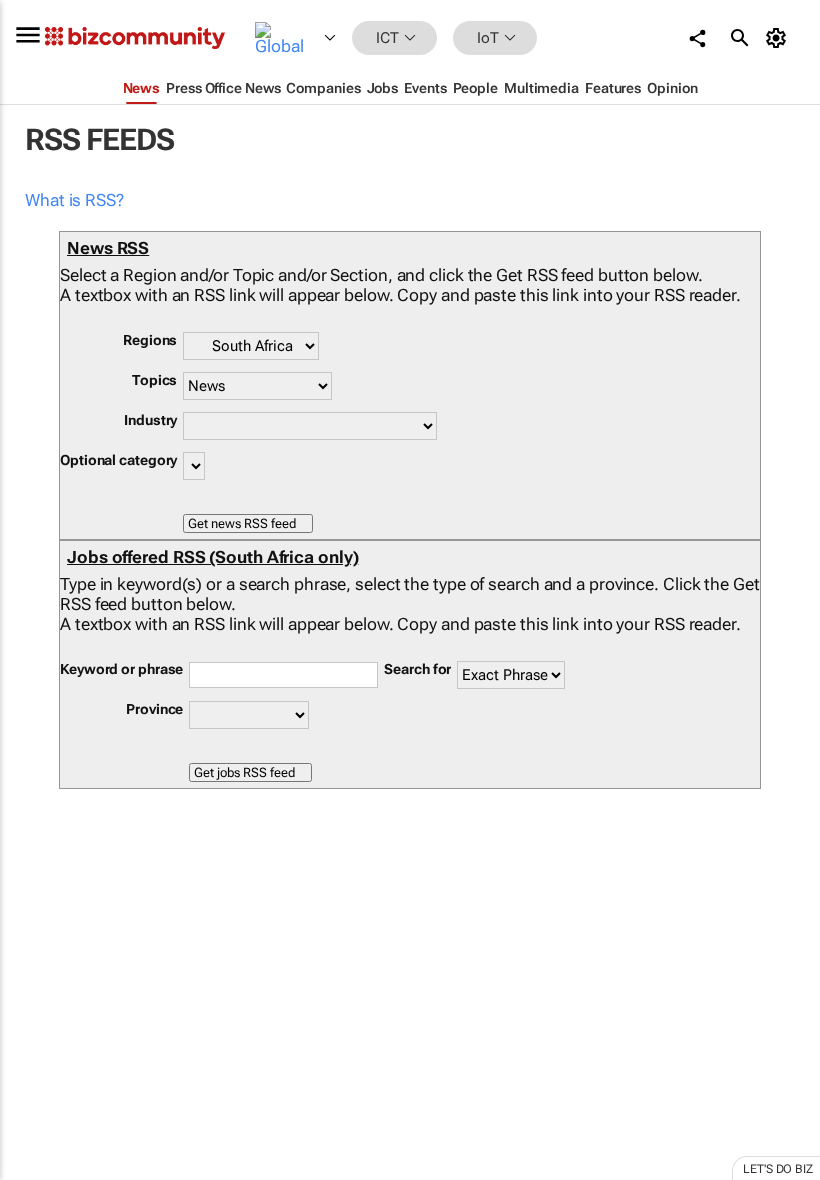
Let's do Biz (778, 1169)
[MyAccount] (779, 38)
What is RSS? (74, 200)
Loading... (38, 935)
